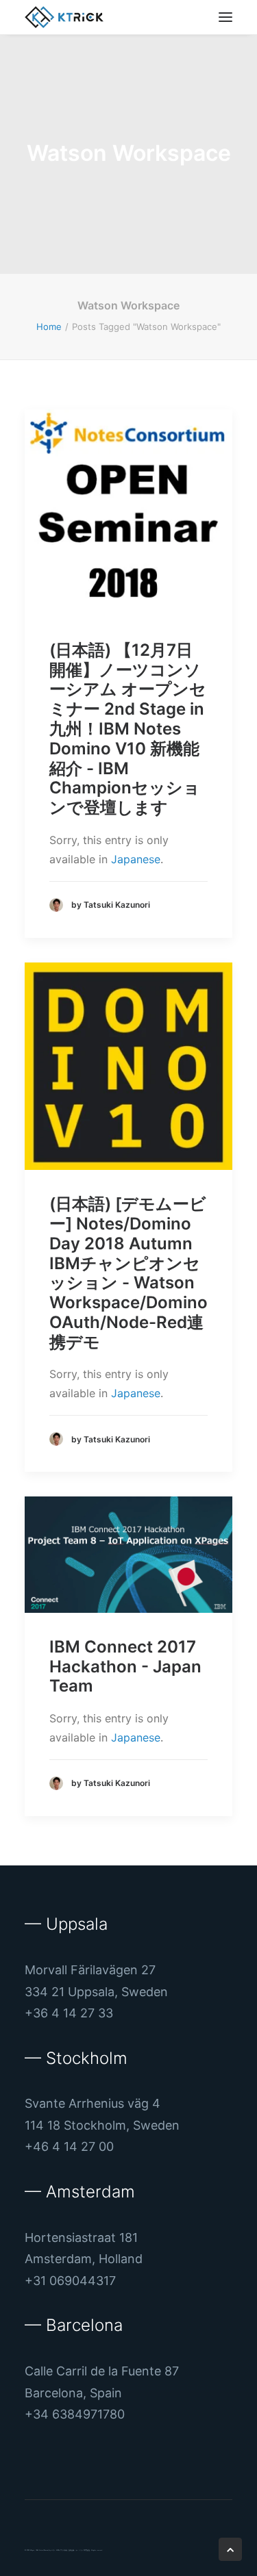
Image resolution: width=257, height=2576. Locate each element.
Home (49, 327)
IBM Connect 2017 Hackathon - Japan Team (125, 1667)
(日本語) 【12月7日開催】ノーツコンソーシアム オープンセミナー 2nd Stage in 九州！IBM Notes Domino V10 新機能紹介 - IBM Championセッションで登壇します (128, 729)
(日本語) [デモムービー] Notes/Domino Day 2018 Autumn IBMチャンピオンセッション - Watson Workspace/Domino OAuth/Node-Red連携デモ (128, 1273)
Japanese (136, 859)
